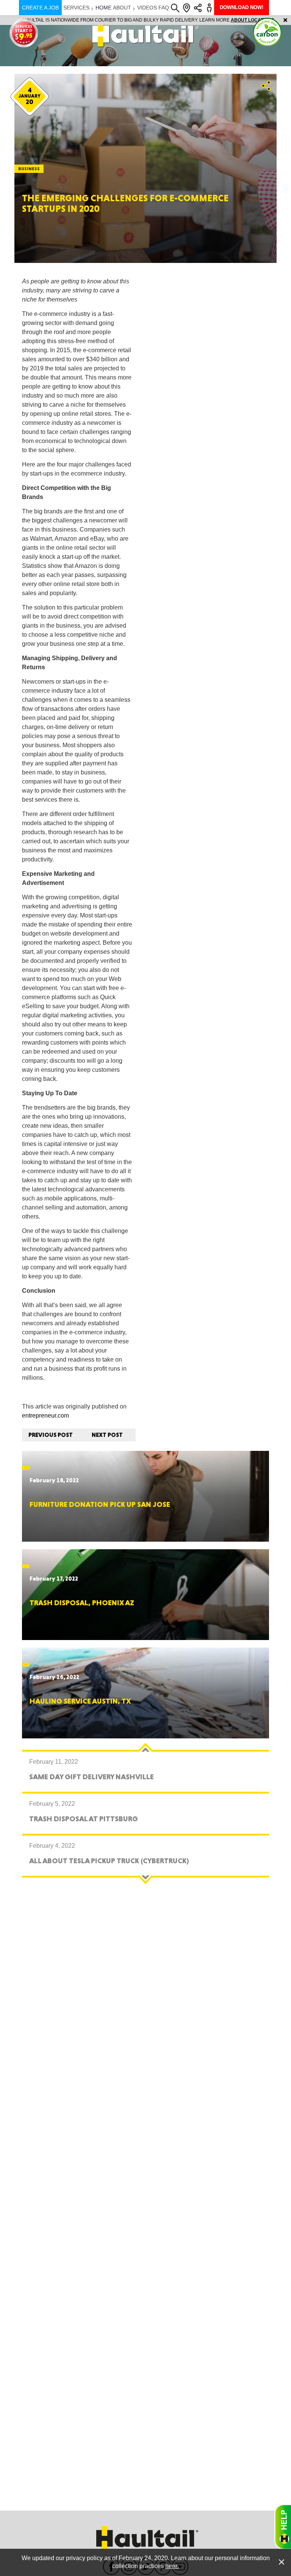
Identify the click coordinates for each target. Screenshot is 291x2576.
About (122, 8)
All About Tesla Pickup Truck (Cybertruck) (109, 1861)
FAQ (164, 8)
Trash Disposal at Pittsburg (84, 1819)
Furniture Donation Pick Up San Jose (100, 1504)
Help (283, 2527)
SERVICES (76, 8)
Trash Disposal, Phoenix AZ (82, 1603)
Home (103, 8)
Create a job (40, 8)
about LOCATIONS (250, 20)
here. (172, 2566)
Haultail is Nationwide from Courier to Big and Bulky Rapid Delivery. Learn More (146, 20)
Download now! (242, 7)
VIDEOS (147, 8)
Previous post (51, 1435)
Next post (107, 1435)
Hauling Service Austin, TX (80, 1701)
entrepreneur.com (45, 1415)
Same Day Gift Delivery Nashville (92, 1777)
